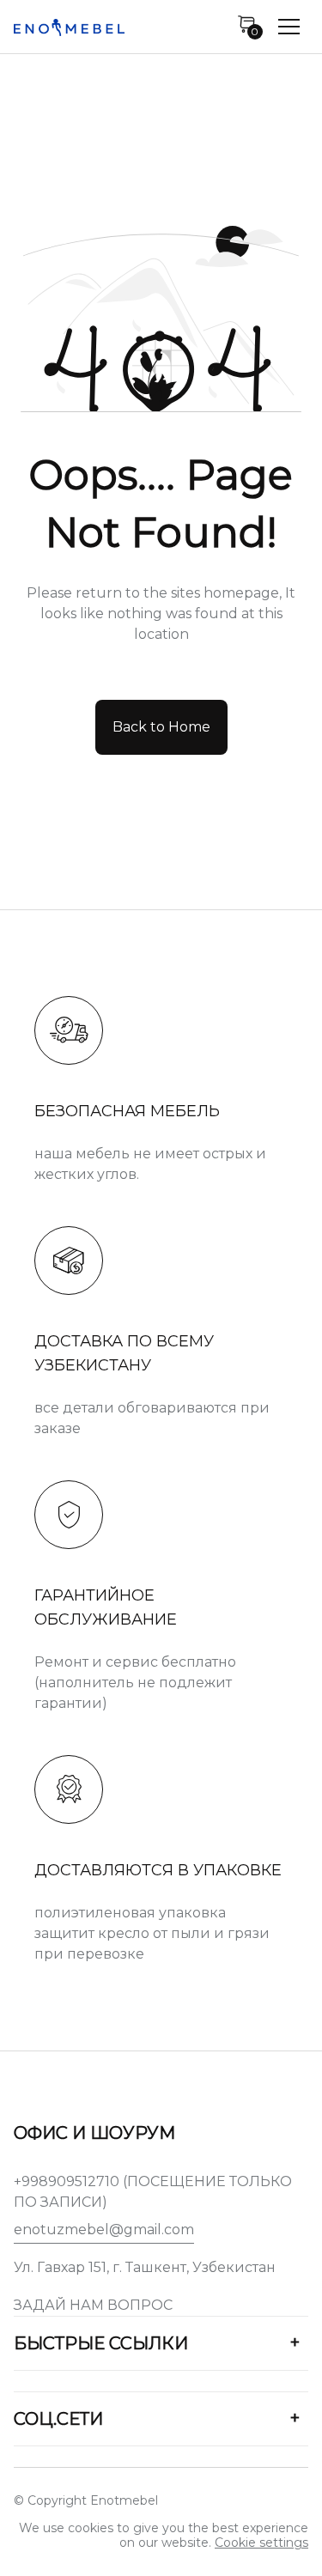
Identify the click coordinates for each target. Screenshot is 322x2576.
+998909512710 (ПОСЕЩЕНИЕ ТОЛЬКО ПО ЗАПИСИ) (153, 2192)
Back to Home (161, 727)
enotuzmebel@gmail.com (104, 2230)
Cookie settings (261, 2543)
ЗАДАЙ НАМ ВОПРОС (93, 2305)
